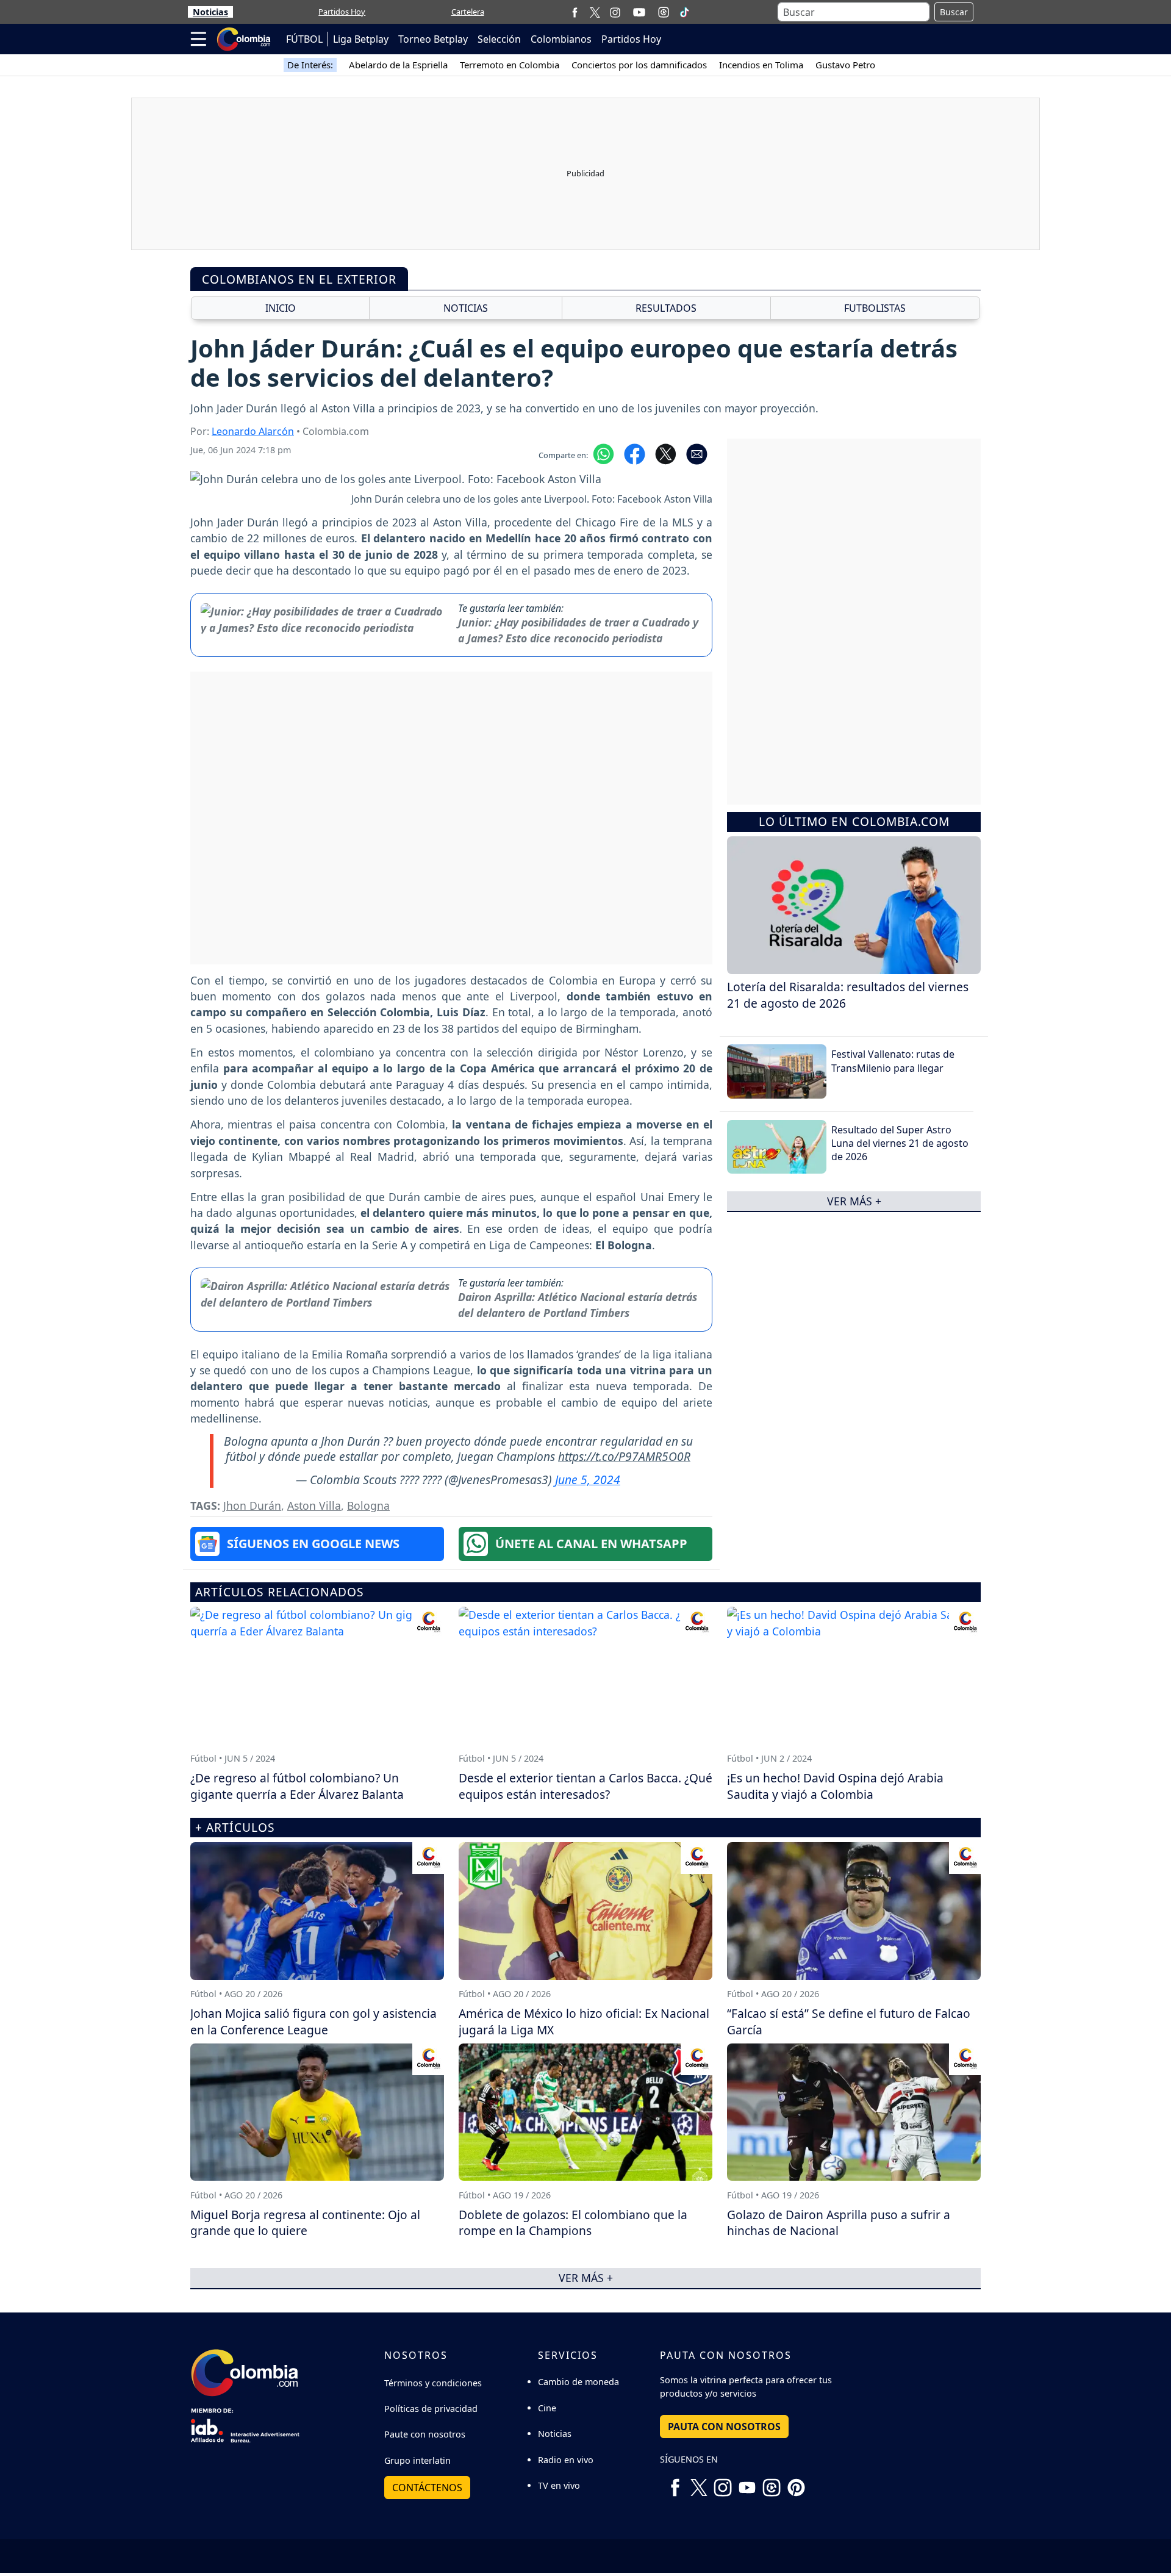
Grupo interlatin (417, 2460)
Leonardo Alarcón (253, 431)
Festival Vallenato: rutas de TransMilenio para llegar (893, 1061)
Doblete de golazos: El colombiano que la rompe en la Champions (573, 2223)
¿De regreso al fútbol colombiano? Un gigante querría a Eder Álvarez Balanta (297, 1786)
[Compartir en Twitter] (666, 453)
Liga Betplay (361, 39)
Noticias (210, 12)
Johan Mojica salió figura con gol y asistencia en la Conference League (313, 2022)
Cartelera (468, 12)
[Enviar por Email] (697, 453)
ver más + (854, 1201)
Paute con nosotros (425, 2434)
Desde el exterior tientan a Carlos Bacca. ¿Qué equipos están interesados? (585, 1786)
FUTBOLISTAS (875, 308)
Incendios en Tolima (761, 65)
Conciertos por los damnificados (639, 65)
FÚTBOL (304, 39)
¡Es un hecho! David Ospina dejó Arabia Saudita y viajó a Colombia (835, 1786)
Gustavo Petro (845, 65)
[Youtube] (639, 12)
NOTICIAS (466, 308)
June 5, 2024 (588, 1480)
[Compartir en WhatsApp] (603, 453)
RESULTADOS (666, 308)
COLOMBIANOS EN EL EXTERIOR (299, 279)
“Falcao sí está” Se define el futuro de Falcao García (849, 2022)
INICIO (281, 308)
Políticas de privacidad (431, 2409)
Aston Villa (314, 1505)
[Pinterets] (796, 2483)
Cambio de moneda (578, 2382)
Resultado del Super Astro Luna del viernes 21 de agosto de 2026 (900, 1143)
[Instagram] (615, 12)
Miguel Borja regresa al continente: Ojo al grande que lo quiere (305, 2223)
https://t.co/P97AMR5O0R (624, 1456)
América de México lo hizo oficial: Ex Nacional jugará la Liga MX (584, 2022)
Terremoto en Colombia (510, 65)
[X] (595, 12)
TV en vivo (559, 2485)
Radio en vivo (566, 2460)
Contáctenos (427, 2488)
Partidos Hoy (342, 12)
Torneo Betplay (433, 39)
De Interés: (310, 65)
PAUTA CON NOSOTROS (724, 2427)
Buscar (954, 12)
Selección (499, 39)
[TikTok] (684, 12)
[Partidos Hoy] (664, 12)
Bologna (368, 1505)
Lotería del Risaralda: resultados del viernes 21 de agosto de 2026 (848, 995)
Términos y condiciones (433, 2383)
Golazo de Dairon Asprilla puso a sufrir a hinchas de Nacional (839, 2223)
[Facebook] (575, 12)
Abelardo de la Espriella (398, 65)
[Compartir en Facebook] (635, 453)
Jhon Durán (252, 1505)
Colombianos (561, 39)
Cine (547, 2408)
